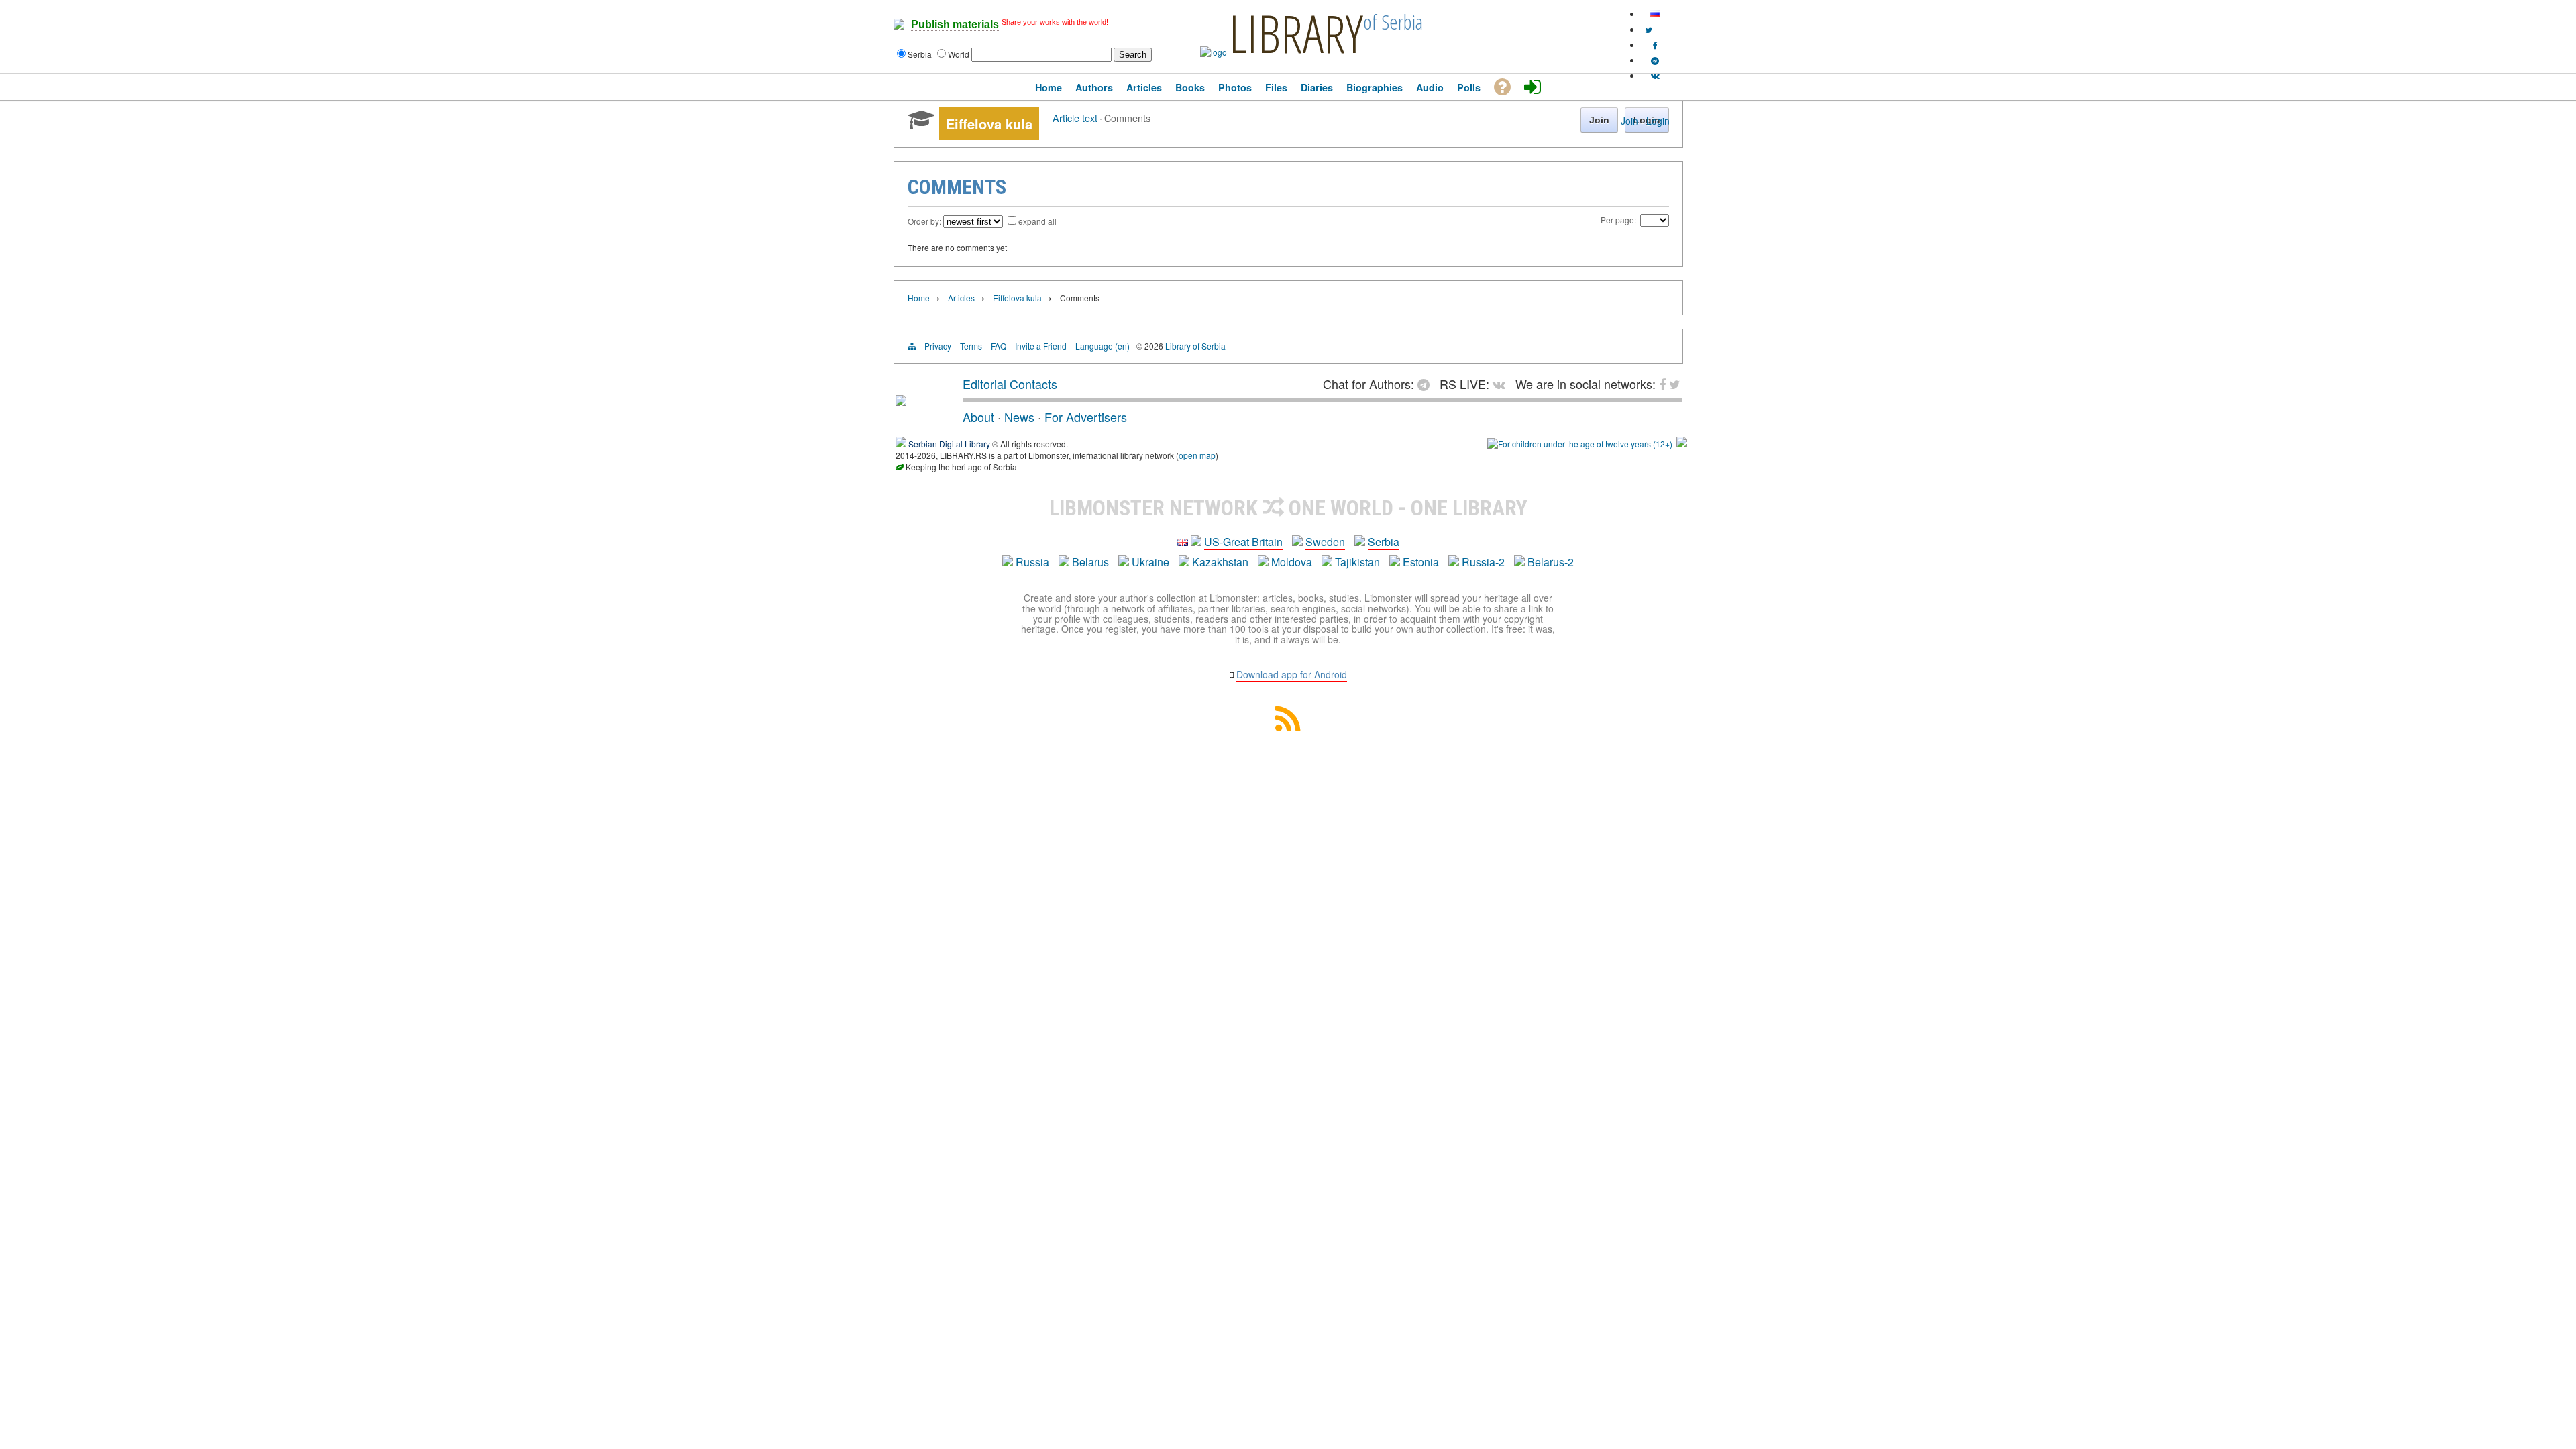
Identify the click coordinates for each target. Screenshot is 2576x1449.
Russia (1032, 562)
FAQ (999, 346)
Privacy (938, 346)
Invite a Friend (1041, 346)
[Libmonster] (901, 400)
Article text (1075, 118)
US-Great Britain (1243, 542)
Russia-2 (1483, 562)
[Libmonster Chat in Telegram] (1427, 384)
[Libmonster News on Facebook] (1655, 45)
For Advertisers (1086, 417)
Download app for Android (1292, 674)
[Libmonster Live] (1655, 75)
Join (1629, 121)
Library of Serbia (1195, 346)
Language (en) (1103, 346)
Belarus (1090, 562)
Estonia (1421, 562)
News (1019, 417)
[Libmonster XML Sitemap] (1288, 727)
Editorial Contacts (1010, 384)
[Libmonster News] (1649, 29)
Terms (971, 346)
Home (919, 298)
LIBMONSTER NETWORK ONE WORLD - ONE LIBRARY (1288, 508)
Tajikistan (1357, 562)
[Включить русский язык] (1655, 14)
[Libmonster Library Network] (1682, 444)
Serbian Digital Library (949, 444)
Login (1658, 121)
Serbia (1384, 542)
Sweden (1325, 542)
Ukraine (1150, 562)
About (978, 417)
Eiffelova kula (1017, 298)
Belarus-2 (1551, 562)
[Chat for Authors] (1655, 60)
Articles (961, 298)
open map (1197, 455)
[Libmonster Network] (1580, 444)
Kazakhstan (1220, 562)
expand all (1037, 221)
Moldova (1292, 562)
